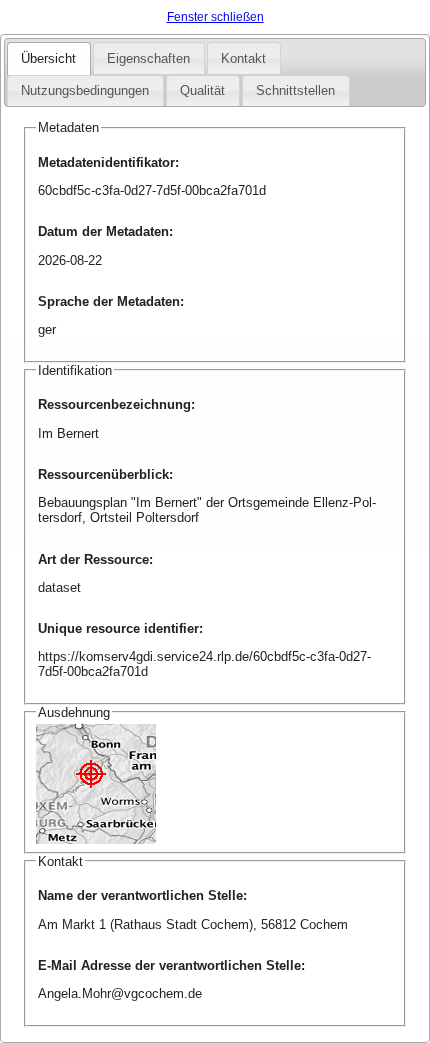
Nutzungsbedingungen (85, 90)
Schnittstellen (295, 90)
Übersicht (48, 58)
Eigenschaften (148, 58)
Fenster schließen (215, 17)
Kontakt (243, 58)
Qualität (202, 90)
